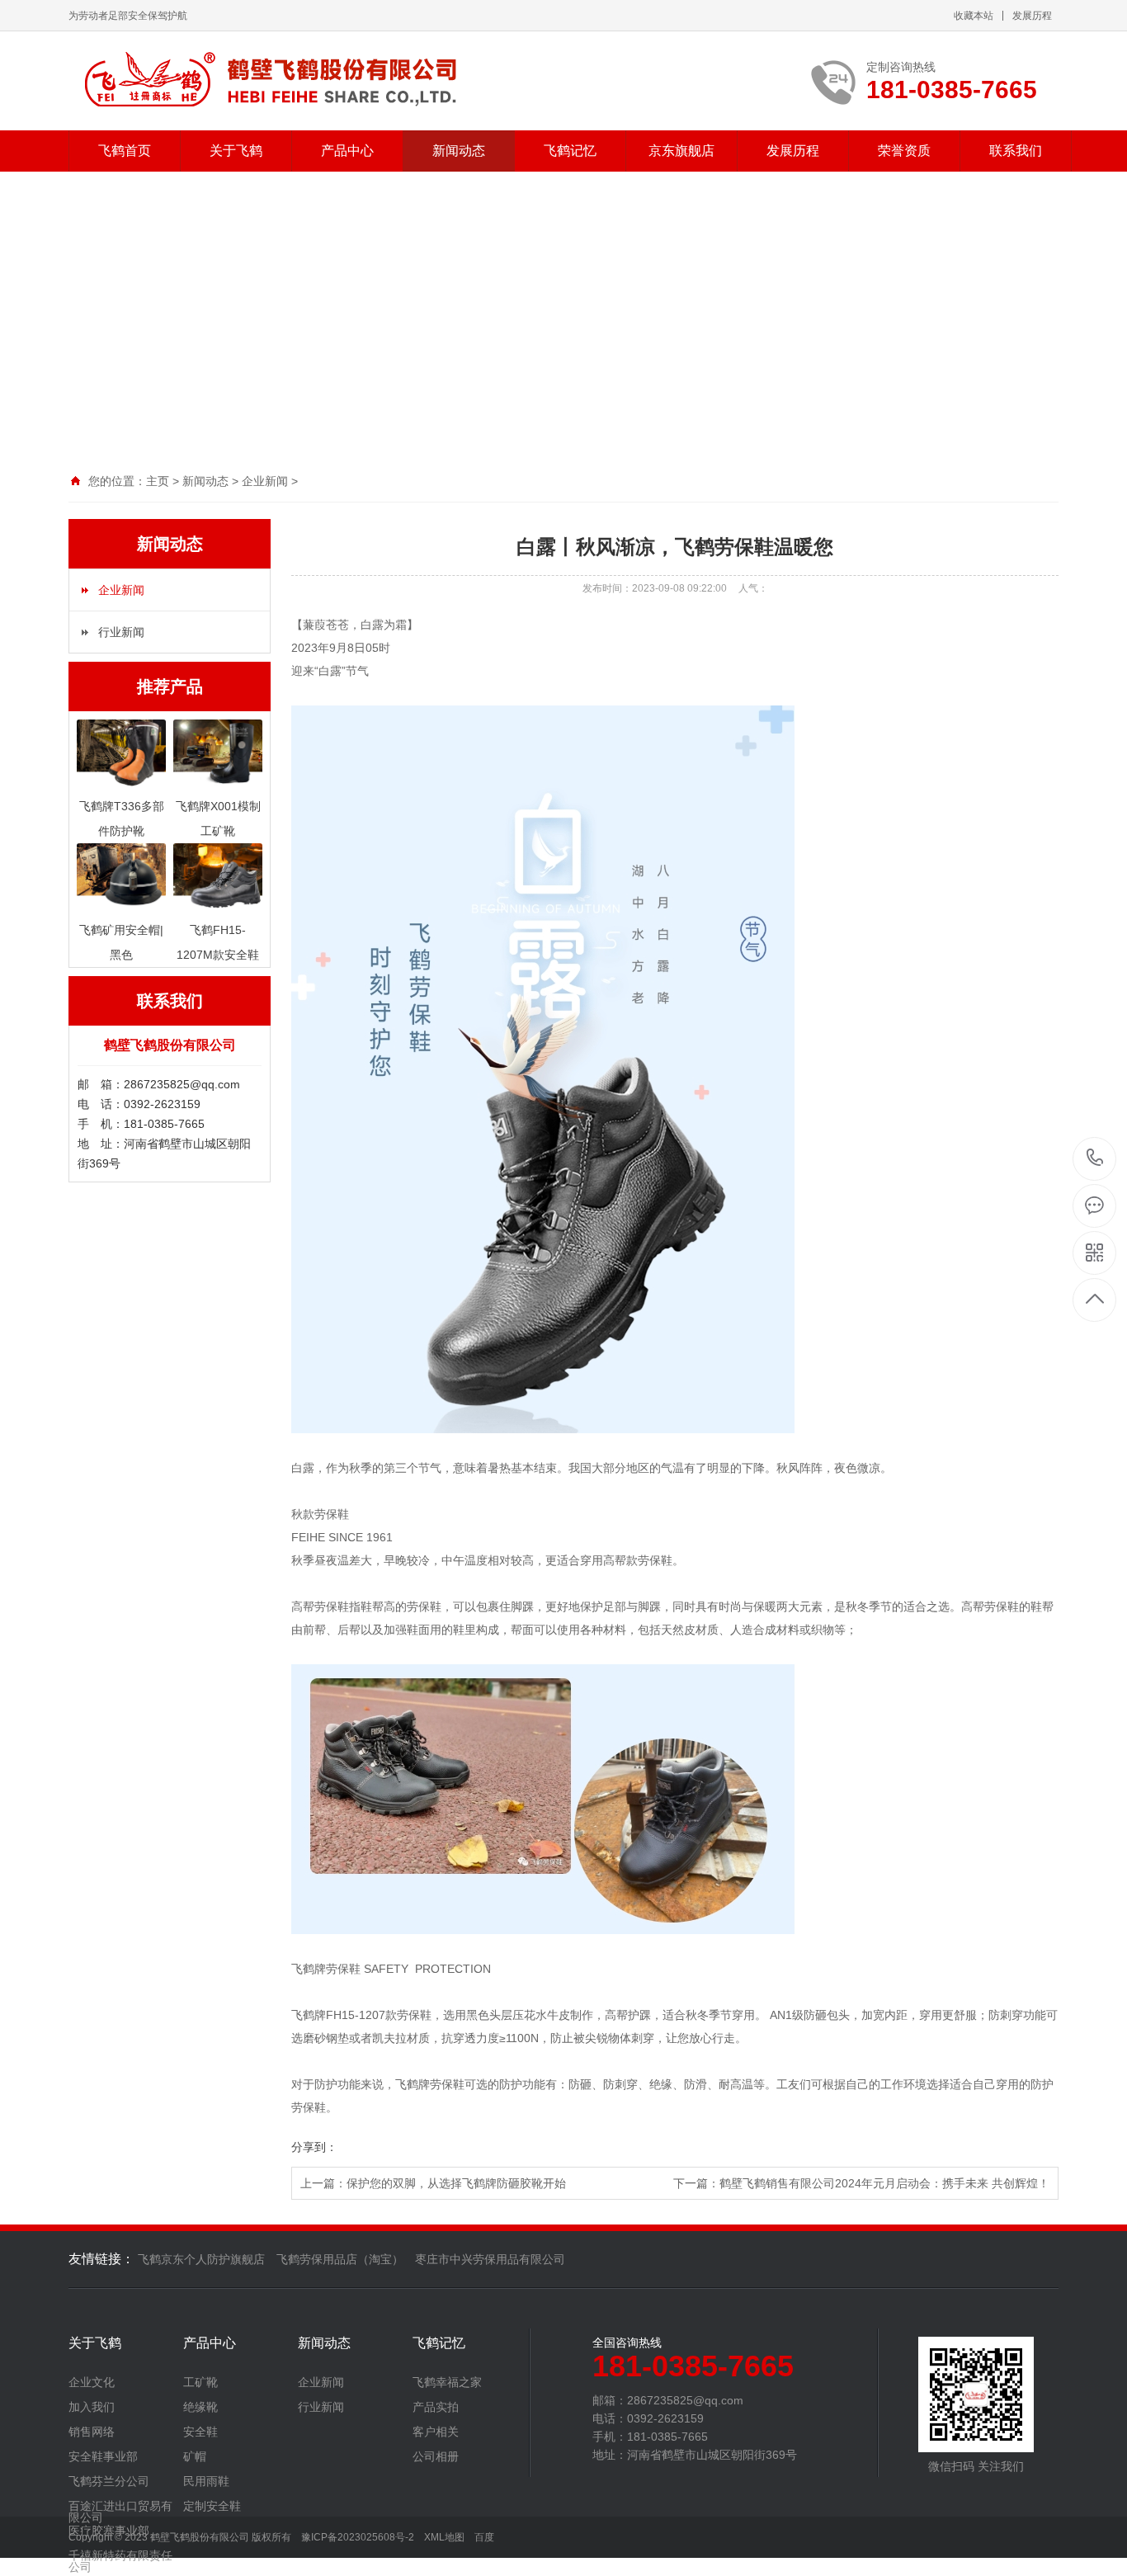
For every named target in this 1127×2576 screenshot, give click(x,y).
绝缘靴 (200, 2407)
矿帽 (195, 2456)
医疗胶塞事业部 (109, 2531)
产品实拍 (436, 2407)
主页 (158, 481)
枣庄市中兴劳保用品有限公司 (490, 2259)
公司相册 (436, 2456)
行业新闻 (121, 632)
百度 (484, 2537)
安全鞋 (200, 2432)
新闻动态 (459, 151)
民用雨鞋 (206, 2481)
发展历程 (1032, 16)
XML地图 (444, 2537)
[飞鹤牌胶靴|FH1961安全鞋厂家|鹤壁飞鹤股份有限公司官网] (269, 81)
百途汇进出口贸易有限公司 (120, 2512)
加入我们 (92, 2407)
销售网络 (92, 2432)
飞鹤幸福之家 (447, 2382)
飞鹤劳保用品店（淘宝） (340, 2259)
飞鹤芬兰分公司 (109, 2481)
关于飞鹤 (236, 151)
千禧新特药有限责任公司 (120, 2561)
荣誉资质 (904, 151)
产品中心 (347, 151)
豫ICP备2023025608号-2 (358, 2537)
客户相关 (436, 2432)
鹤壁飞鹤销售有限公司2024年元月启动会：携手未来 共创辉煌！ (884, 2183)
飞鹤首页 (125, 151)
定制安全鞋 (212, 2506)
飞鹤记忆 (570, 151)
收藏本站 (974, 16)
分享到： (314, 2147)
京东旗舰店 (681, 151)
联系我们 (1016, 151)
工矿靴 (200, 2382)
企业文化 (92, 2382)
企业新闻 (265, 481)
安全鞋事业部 (103, 2456)
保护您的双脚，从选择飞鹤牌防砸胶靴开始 (456, 2183)
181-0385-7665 (1095, 1159)
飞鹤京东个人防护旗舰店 (201, 2259)
